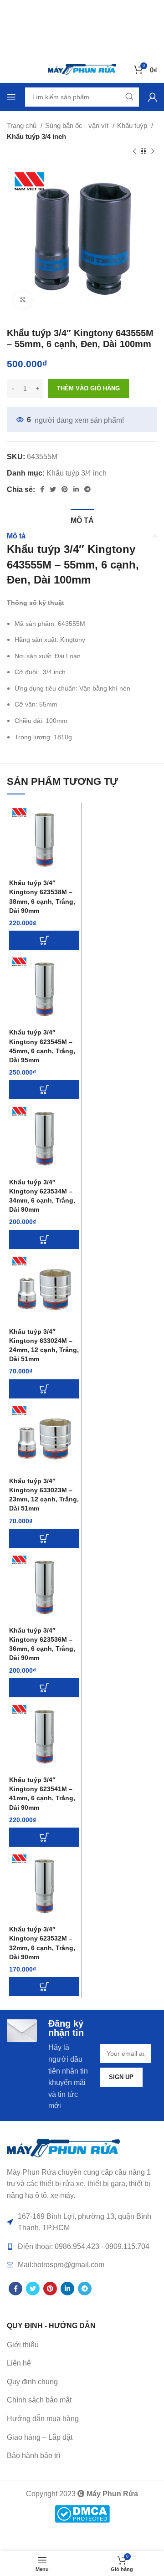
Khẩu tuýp (133, 125)
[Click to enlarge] (23, 300)
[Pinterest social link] (65, 489)
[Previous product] (134, 152)
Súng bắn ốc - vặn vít (78, 125)
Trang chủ (23, 125)
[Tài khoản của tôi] (153, 97)
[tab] (82, 519)
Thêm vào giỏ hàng (88, 388)
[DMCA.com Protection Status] (82, 2513)
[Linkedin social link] (76, 489)
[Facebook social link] (42, 489)
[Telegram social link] (87, 489)
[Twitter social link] (53, 489)
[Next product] (153, 152)
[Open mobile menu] (11, 97)
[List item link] (82, 2363)
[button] (44, 940)
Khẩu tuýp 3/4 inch (36, 136)
